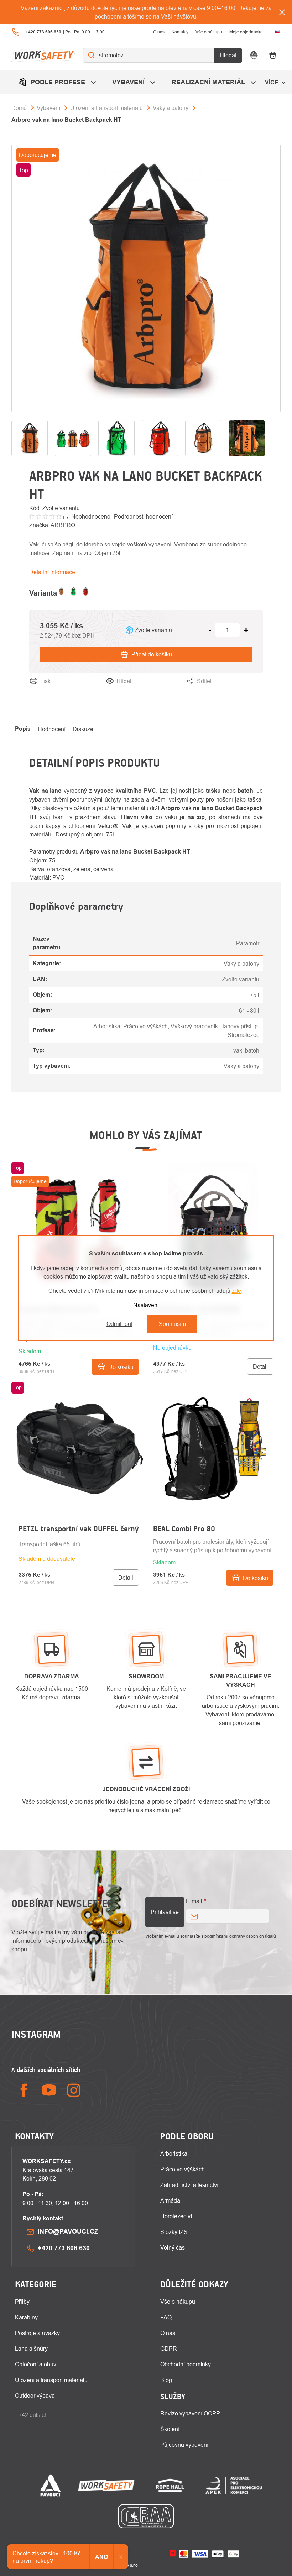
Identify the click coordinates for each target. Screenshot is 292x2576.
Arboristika (174, 2153)
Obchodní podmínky (186, 2364)
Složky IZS (174, 2232)
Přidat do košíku (152, 654)
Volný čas (173, 2247)
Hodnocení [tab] (52, 729)
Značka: (52, 525)
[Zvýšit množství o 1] (246, 630)
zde (236, 1291)
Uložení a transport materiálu (51, 2380)
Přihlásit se (165, 1912)
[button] (79, 1346)
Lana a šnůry (31, 2349)
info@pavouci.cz (68, 2231)
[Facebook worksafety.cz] (24, 2090)
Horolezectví (176, 2216)
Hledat (228, 55)
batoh (252, 1050)
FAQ (166, 2317)
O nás (159, 32)
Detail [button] (260, 1366)
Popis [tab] (23, 729)
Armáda (170, 2200)
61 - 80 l (249, 1011)
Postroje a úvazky (37, 2333)
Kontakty (180, 32)
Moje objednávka (246, 32)
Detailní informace (52, 572)
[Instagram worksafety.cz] (74, 2090)
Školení (170, 2429)
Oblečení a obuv (36, 2364)
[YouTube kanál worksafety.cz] (49, 2090)
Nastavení (146, 1305)
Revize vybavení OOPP (190, 2413)
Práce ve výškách (182, 2169)
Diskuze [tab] (83, 729)
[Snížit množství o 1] (210, 630)
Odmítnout (119, 1324)
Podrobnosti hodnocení (143, 516)
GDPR (169, 2349)
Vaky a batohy (241, 964)
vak (238, 1050)
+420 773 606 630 (64, 2248)
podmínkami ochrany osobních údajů (240, 1936)
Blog (166, 2380)
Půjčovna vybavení (184, 2445)
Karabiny (26, 2317)
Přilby (22, 2302)
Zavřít (256, 690)
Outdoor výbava (35, 2396)
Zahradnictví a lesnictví (189, 2185)
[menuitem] (58, 82)
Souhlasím (172, 1324)
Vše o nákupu (209, 32)
